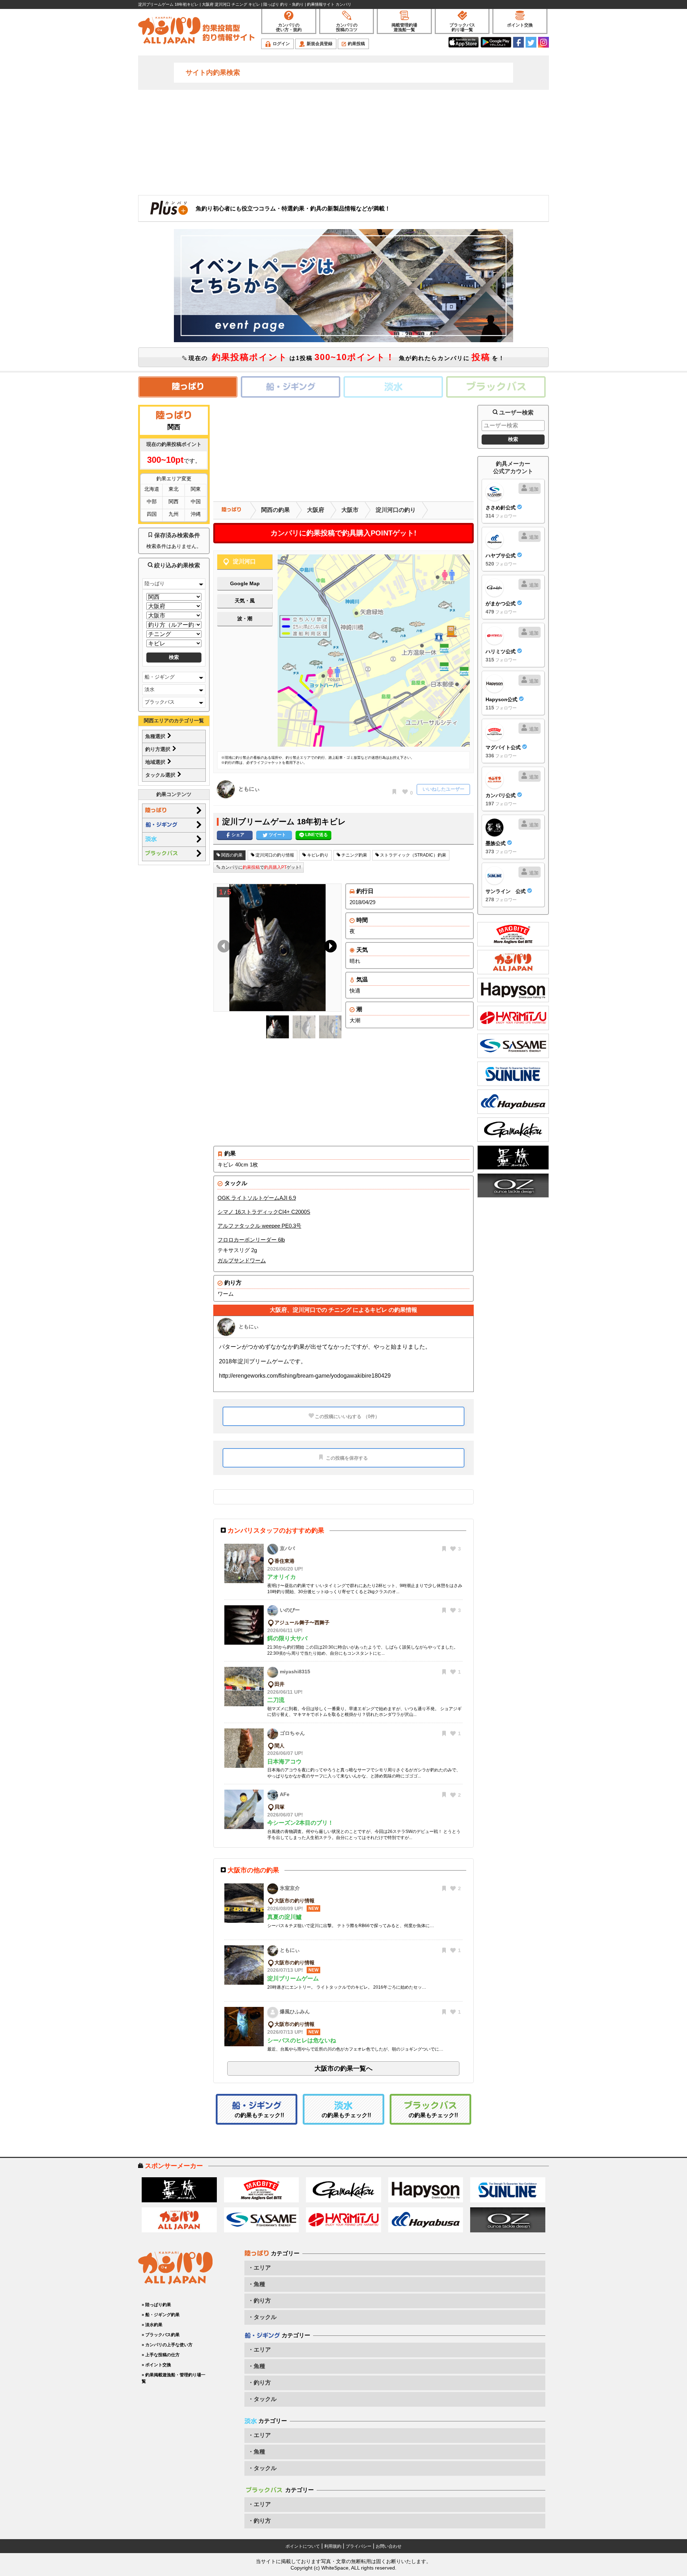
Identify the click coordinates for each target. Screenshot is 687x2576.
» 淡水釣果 (152, 2325)
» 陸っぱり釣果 (156, 2305)
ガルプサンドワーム (242, 1260)
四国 (152, 514)
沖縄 (196, 514)
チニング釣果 (354, 855)
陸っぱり (155, 583)
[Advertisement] (343, 142)
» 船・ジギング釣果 (161, 2315)
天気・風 (245, 601)
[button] (329, 948)
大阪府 (316, 510)
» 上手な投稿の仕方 (161, 2355)
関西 (174, 501)
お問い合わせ (389, 2546)
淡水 (150, 689)
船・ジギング (160, 677)
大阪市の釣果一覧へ (343, 2068)
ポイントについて (303, 2546)
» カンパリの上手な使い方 (167, 2345)
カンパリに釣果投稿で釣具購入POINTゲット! (343, 533)
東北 (174, 489)
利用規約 (333, 2546)
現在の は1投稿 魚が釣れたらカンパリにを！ (346, 357)
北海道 (152, 489)
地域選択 (156, 762)
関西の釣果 (276, 510)
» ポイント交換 (156, 2365)
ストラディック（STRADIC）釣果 (413, 855)
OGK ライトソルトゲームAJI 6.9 (257, 1198)
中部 (152, 501)
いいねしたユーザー (444, 789)
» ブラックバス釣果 (161, 2335)
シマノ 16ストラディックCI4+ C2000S (264, 1212)
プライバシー (359, 2546)
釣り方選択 (159, 749)
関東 (196, 489)
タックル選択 (161, 775)
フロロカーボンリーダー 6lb (251, 1240)
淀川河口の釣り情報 (274, 855)
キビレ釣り (317, 855)
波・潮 (245, 618)
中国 (196, 501)
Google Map (245, 583)
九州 (174, 514)
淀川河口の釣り (396, 510)
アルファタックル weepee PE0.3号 (259, 1226)
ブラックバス (160, 702)
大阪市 (350, 510)
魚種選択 (156, 736)
